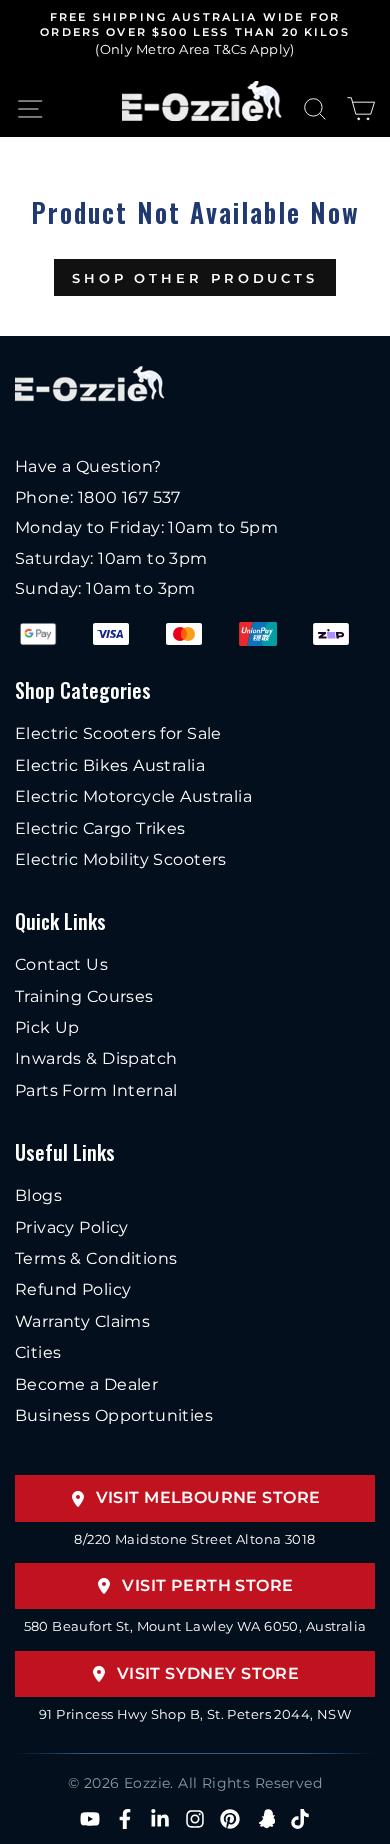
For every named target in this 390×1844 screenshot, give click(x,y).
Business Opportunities (114, 1415)
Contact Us (61, 964)
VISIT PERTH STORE (207, 1585)
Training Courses (84, 996)
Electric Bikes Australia (110, 765)
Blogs (38, 1195)
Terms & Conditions (96, 1258)
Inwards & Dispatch (96, 1058)
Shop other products (195, 278)
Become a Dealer (86, 1384)
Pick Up (47, 1027)
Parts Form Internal (96, 1090)
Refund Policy (73, 1289)
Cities (38, 1352)
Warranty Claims (82, 1321)
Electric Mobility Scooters (121, 859)
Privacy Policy (72, 1227)
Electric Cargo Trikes (100, 828)
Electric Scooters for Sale (118, 733)
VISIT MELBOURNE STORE (208, 1497)
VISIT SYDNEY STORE (208, 1673)
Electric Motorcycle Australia (133, 796)
